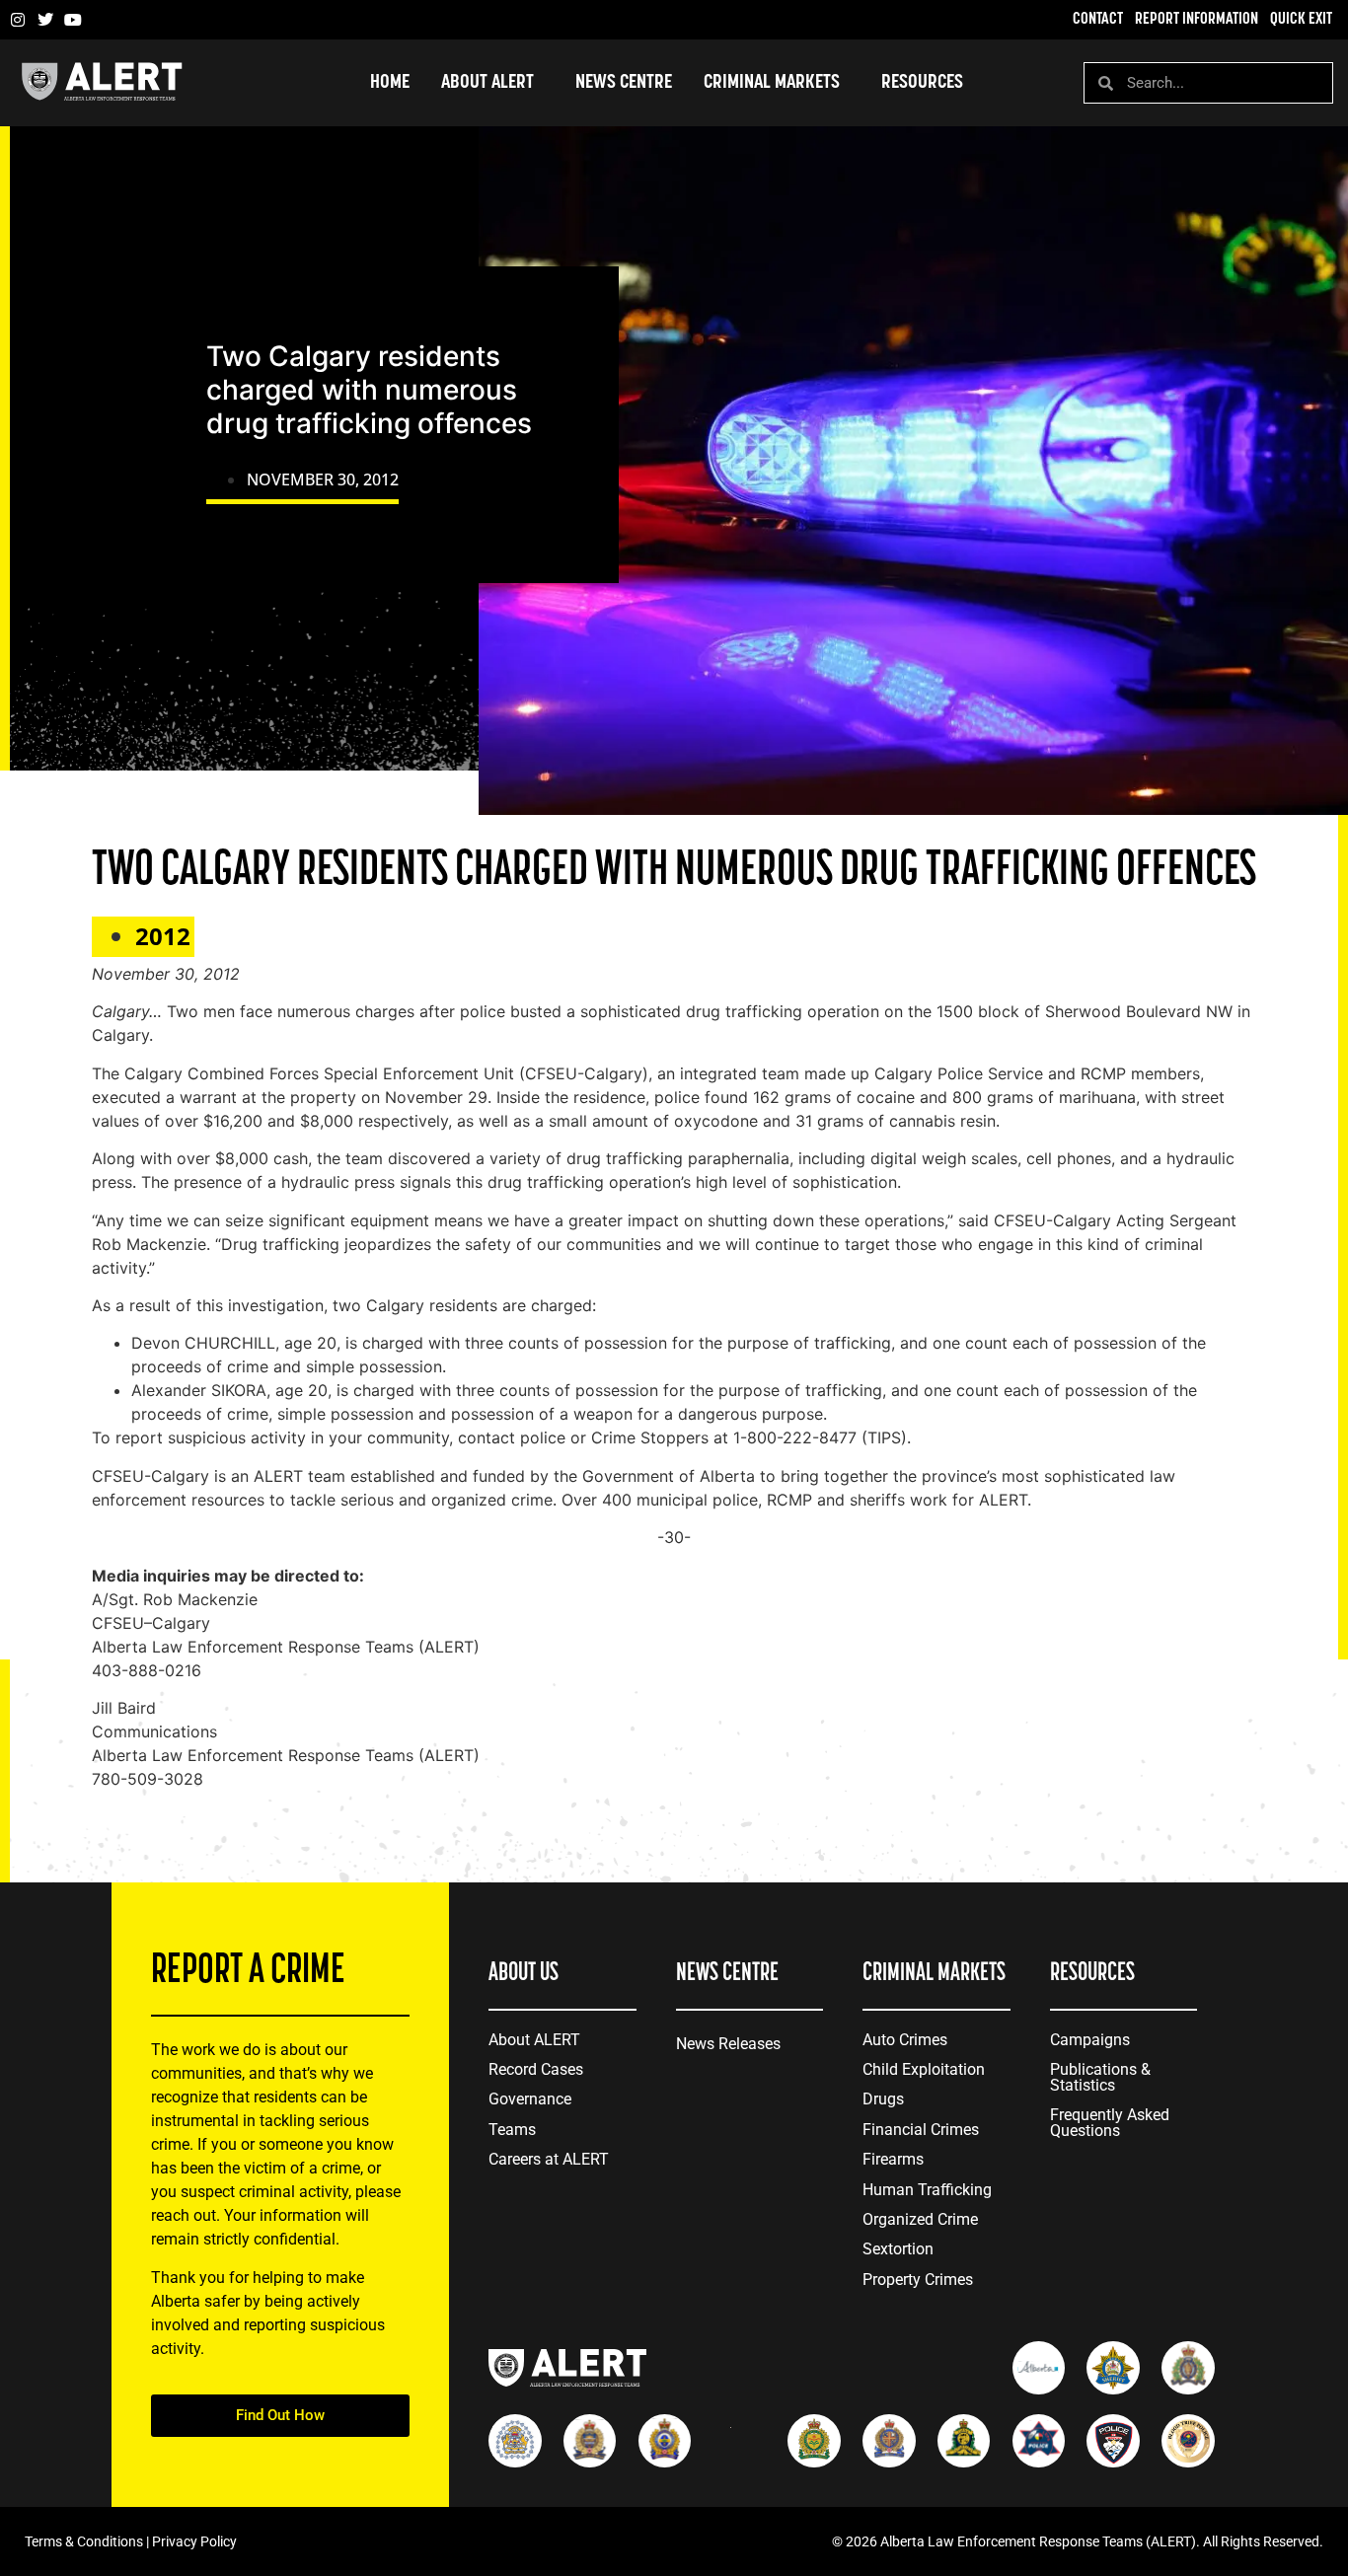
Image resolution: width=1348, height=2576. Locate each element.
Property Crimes (918, 2280)
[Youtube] (73, 20)
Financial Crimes (921, 2130)
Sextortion (898, 2249)
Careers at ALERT (549, 2159)
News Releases (728, 2044)
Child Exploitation (924, 2069)
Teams (512, 2130)
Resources (922, 83)
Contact (1098, 20)
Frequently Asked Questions (1110, 2123)
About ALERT (534, 2040)
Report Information (1197, 20)
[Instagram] (18, 20)
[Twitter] (45, 20)
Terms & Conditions (84, 2541)
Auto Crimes (905, 2040)
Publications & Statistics (1100, 2077)
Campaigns (1090, 2040)
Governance (530, 2099)
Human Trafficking (927, 2190)
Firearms (893, 2159)
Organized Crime (920, 2219)
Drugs (883, 2099)
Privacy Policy (194, 2541)
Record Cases (536, 2069)
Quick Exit (1301, 20)
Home (390, 83)
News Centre (624, 83)
